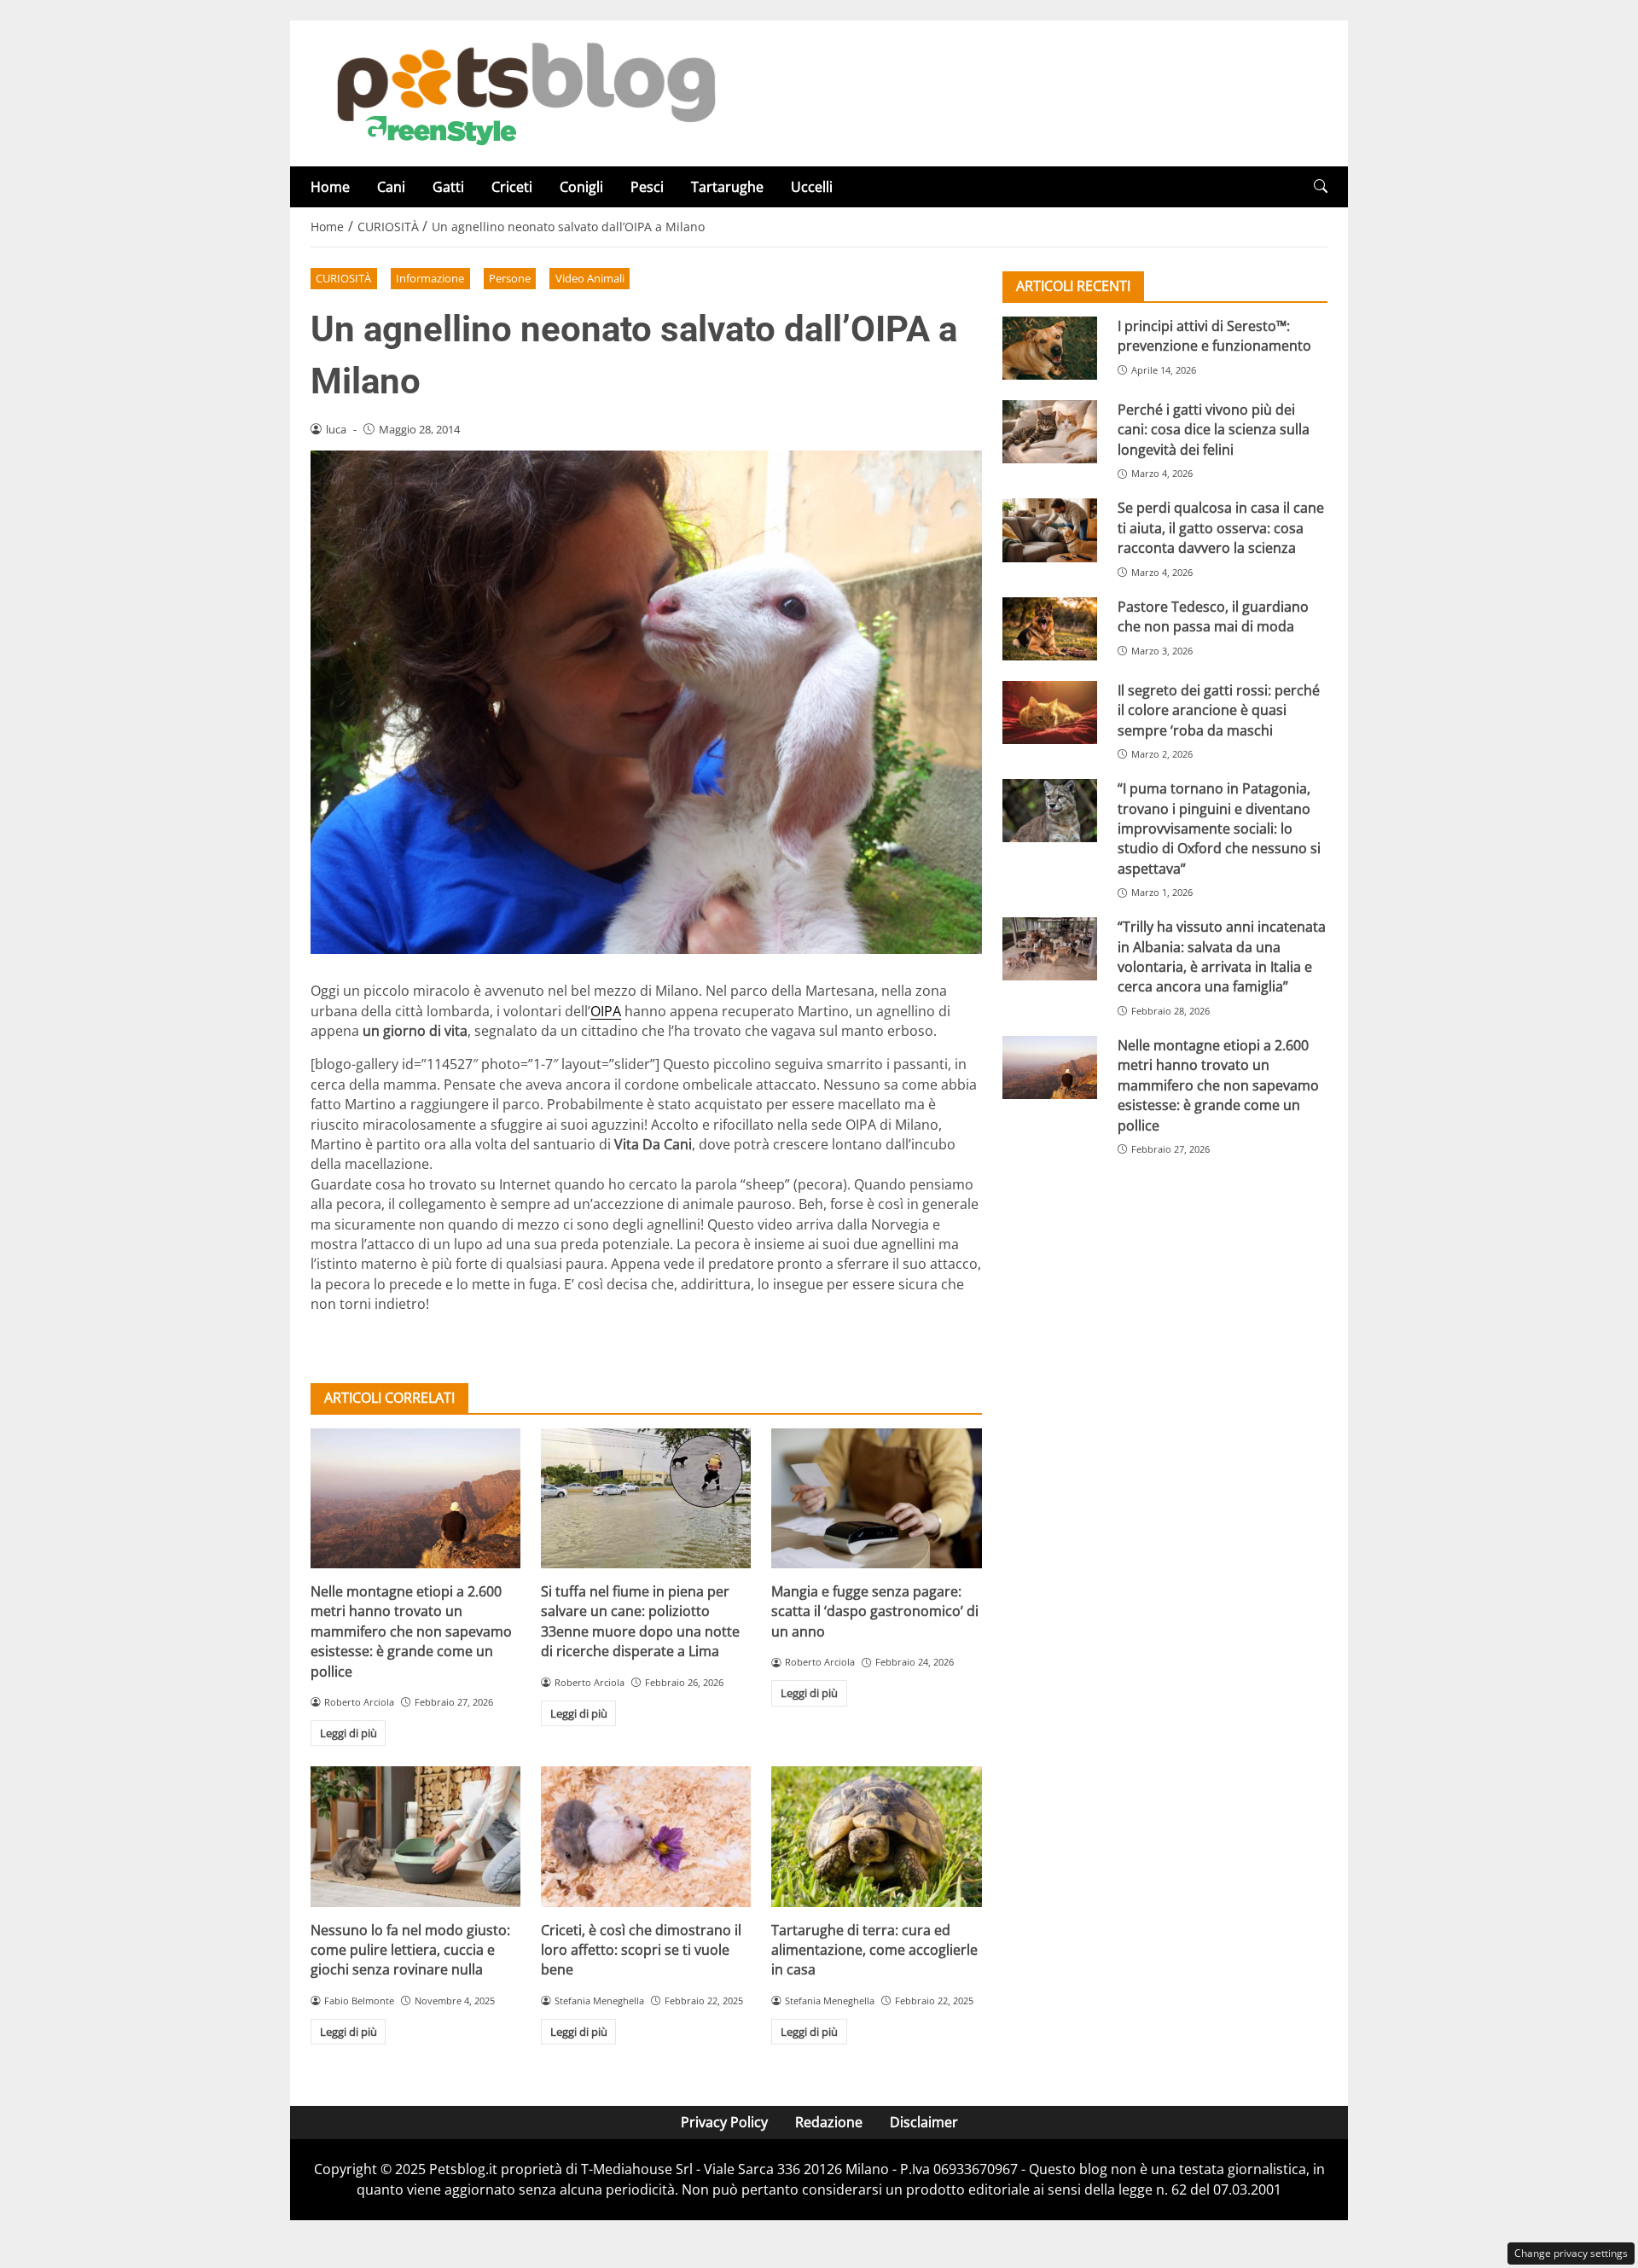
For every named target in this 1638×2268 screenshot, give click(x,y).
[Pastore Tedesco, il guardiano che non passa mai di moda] (1050, 629)
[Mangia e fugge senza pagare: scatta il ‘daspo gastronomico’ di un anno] (876, 1498)
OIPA (606, 1011)
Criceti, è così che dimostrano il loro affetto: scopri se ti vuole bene (641, 1950)
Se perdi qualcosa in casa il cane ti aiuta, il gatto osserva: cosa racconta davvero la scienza (1221, 528)
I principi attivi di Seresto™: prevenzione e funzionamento (1214, 336)
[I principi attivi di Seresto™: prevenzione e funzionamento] (1050, 348)
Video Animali (590, 278)
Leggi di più (349, 1733)
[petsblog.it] (524, 92)
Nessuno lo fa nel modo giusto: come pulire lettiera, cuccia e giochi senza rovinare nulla (410, 1950)
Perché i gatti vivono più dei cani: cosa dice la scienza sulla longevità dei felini (1214, 430)
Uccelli (812, 187)
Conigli (581, 187)
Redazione (829, 2122)
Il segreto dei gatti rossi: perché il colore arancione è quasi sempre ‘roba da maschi (1219, 710)
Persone (510, 278)
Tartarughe (727, 187)
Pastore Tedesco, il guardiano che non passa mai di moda (1213, 616)
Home (330, 187)
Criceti (512, 187)
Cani (391, 187)
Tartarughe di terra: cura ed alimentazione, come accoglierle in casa (874, 1950)
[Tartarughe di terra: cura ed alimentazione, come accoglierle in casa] (876, 1836)
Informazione (430, 278)
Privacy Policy (724, 2122)
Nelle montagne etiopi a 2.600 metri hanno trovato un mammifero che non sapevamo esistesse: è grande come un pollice (411, 1631)
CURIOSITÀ (343, 278)
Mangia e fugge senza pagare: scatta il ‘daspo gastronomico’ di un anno (875, 1611)
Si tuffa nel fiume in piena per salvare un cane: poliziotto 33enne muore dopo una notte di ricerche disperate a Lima (640, 1621)
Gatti (448, 187)
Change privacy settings (1571, 2253)
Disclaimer (924, 2122)
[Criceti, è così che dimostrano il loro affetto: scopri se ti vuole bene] (646, 1836)
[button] (1321, 186)
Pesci (647, 187)
